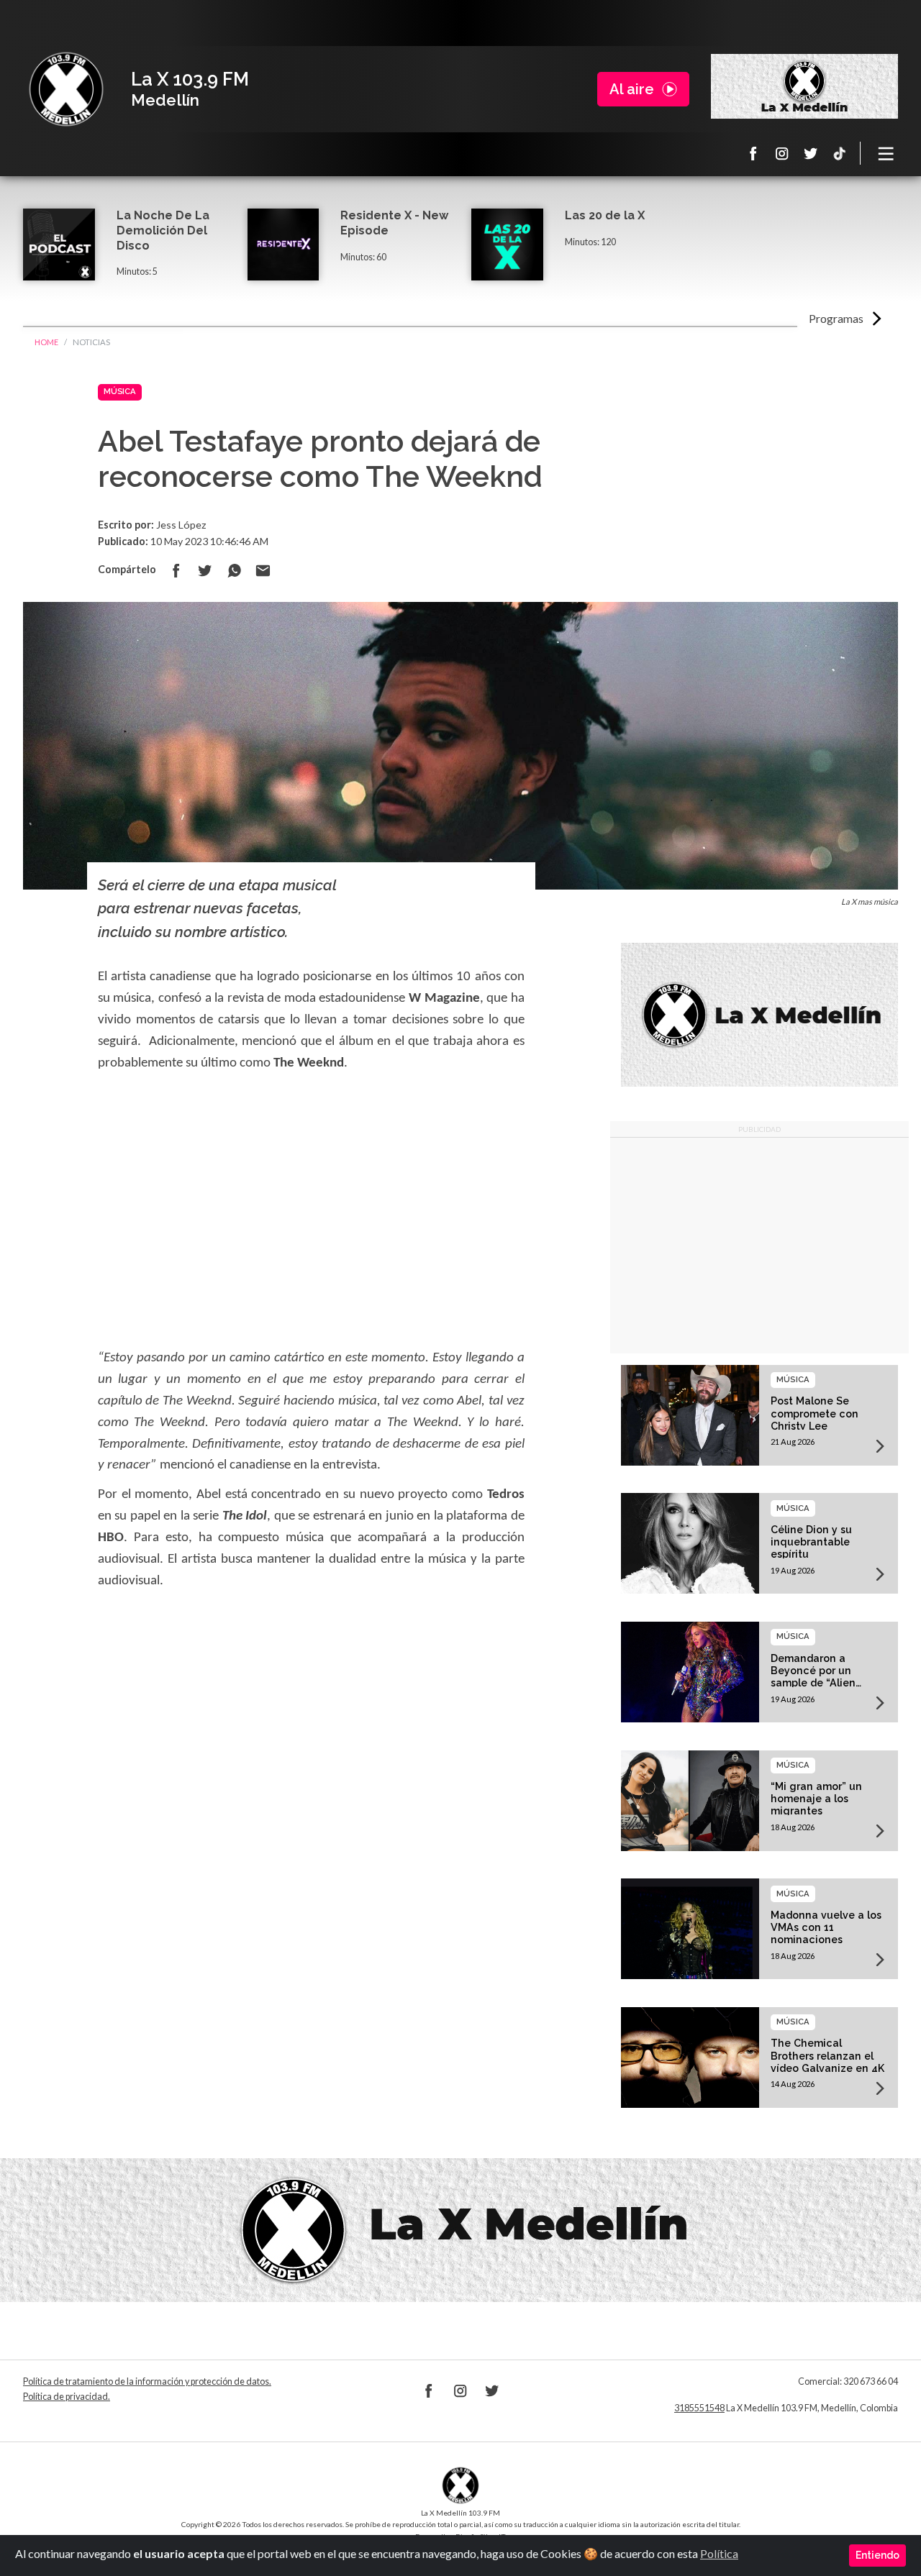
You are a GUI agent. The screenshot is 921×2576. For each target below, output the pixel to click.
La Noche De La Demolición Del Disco (163, 230)
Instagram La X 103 (782, 153)
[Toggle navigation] (886, 153)
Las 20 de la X (605, 215)
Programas (836, 318)
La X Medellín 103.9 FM (66, 89)
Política (719, 2553)
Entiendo (877, 2555)
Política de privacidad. (67, 2397)
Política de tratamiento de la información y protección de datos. (147, 2381)
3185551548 (699, 2408)
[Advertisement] (759, 1246)
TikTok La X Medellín (840, 153)
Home (46, 342)
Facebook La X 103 (753, 153)
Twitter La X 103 (811, 153)
